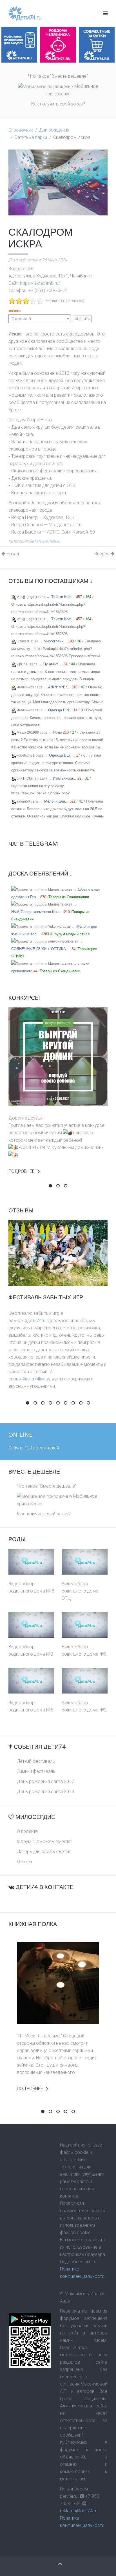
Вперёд (102, 554)
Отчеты (24, 1862)
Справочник (21, 130)
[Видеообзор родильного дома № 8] (32, 1562)
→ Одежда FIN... (58, 710)
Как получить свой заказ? (58, 104)
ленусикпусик (58, 941)
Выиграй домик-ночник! (52, 1186)
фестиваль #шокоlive (75, 1404)
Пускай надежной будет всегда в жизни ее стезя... (75, 2112)
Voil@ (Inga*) (26, 597)
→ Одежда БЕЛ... (60, 755)
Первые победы (59, 1404)
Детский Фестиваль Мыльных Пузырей (67, 1404)
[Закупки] (97, 44)
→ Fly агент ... (50, 664)
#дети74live (34, 1379)
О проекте (27, 1831)
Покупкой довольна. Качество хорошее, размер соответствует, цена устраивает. (57, 718)
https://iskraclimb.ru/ (40, 283)
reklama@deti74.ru (79, 2511)
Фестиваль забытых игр (29, 1404)
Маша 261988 (27, 732)
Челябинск (25, 687)
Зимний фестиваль (36, 1771)
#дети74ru (35, 1321)
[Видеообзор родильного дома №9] (85, 1625)
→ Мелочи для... (54, 801)
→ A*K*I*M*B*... (57, 687)
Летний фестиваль (36, 1761)
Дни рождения (54, 130)
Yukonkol (55, 927)
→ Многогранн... (53, 641)
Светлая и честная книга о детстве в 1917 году (59, 2112)
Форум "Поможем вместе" (44, 1841)
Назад (12, 554)
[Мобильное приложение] (19, 44)
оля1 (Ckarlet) (27, 778)
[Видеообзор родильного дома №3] (32, 1625)
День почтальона (90, 1404)
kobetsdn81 (25, 755)
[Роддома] (58, 44)
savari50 (23, 801)
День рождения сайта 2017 (45, 1781)
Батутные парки (31, 137)
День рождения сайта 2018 (45, 1792)
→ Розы (55, 732)
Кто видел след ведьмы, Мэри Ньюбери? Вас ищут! (44, 2112)
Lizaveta (23, 641)
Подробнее (22, 1171)
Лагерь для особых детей (44, 1852)
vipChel (22, 664)
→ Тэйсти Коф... (61, 597)
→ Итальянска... (62, 778)
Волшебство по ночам (67, 2112)
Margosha (55, 890)
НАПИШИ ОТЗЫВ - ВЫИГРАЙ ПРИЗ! (59, 1186)
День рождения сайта (37, 1404)
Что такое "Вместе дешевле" (58, 76)
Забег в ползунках (52, 1404)
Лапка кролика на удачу (52, 2112)
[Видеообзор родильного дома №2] (85, 1681)
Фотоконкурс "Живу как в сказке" (67, 1186)
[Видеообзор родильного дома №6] (32, 1681)
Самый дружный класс (44, 1404)
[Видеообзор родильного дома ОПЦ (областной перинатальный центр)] (85, 1562)
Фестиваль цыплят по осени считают (82, 1404)
